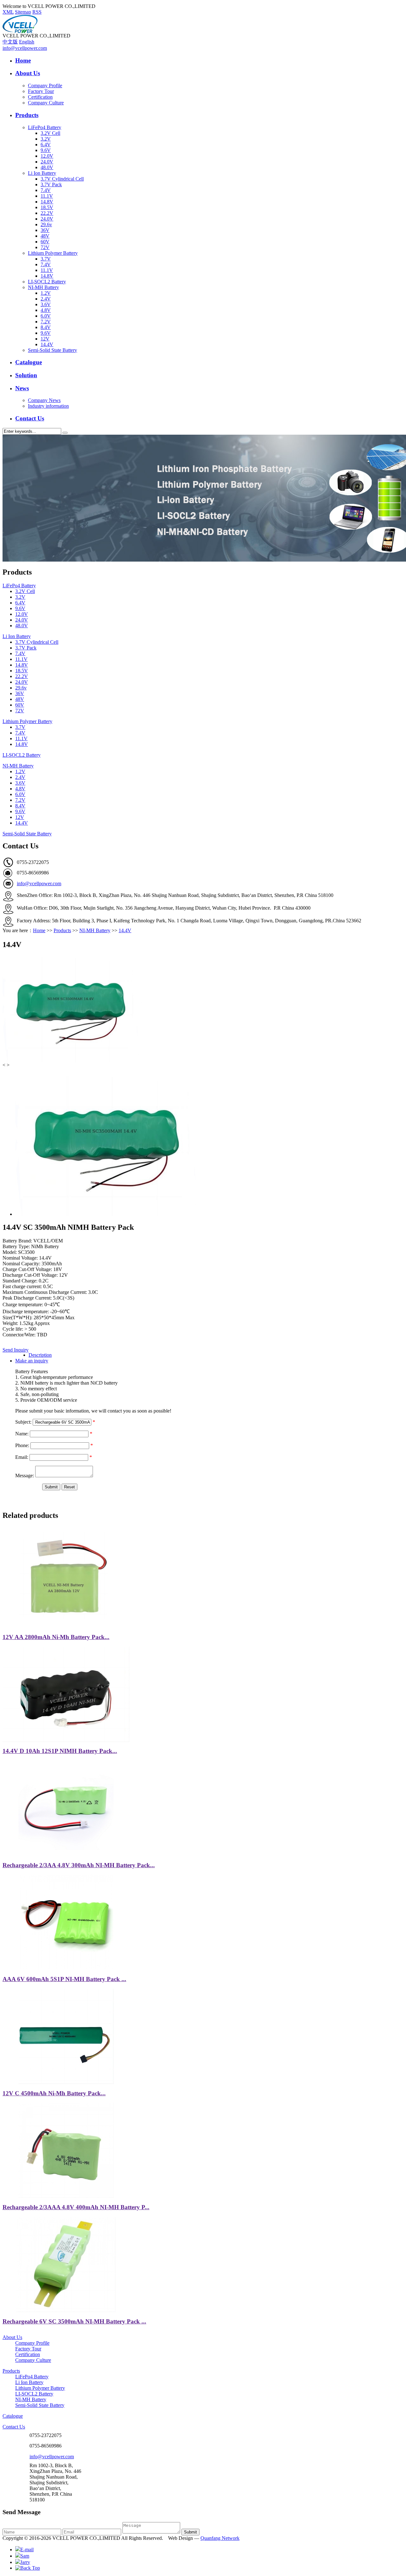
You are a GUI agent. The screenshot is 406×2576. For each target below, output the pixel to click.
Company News (44, 400)
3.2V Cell (50, 133)
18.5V (47, 207)
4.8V (46, 310)
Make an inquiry (32, 1361)
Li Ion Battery (42, 173)
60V (45, 242)
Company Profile (45, 86)
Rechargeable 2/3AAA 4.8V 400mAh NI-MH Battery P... (76, 2207)
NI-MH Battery (43, 287)
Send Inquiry (16, 1350)
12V (45, 339)
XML (8, 12)
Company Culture (46, 103)
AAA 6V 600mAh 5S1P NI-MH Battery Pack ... (64, 1979)
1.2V (46, 293)
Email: (22, 1457)
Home (23, 60)
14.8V (47, 202)
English (27, 42)
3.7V (46, 259)
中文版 (10, 42)
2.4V (46, 299)
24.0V (47, 162)
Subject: (23, 1422)
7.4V (46, 190)
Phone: (22, 1445)
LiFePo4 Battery (45, 127)
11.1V (47, 196)
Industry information (48, 406)
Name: (22, 1434)
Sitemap (23, 12)
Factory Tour (41, 91)
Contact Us (30, 418)
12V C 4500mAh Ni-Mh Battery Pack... (54, 2093)
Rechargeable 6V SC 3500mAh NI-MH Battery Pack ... (74, 2321)
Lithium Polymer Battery (53, 253)
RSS (37, 12)
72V (45, 247)
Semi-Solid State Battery (52, 350)
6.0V (46, 316)
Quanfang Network (220, 2538)
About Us (28, 73)
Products (27, 115)
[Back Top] (28, 2568)
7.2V (46, 322)
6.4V (46, 145)
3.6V (46, 304)
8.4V (46, 327)
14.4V (47, 344)
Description (40, 1355)
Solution (26, 375)
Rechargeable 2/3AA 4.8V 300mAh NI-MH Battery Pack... (79, 1865)
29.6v (46, 224)
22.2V (47, 213)
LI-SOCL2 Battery (47, 282)
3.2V (46, 139)
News (22, 388)
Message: (25, 1476)
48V (45, 236)
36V (45, 230)
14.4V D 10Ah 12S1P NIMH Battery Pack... (60, 1751)
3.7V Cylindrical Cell (62, 179)
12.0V (47, 156)
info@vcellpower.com (25, 48)
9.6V (46, 150)
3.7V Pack (51, 184)
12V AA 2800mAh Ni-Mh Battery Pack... (56, 1637)
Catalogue (29, 362)
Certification (40, 97)
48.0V (47, 167)
